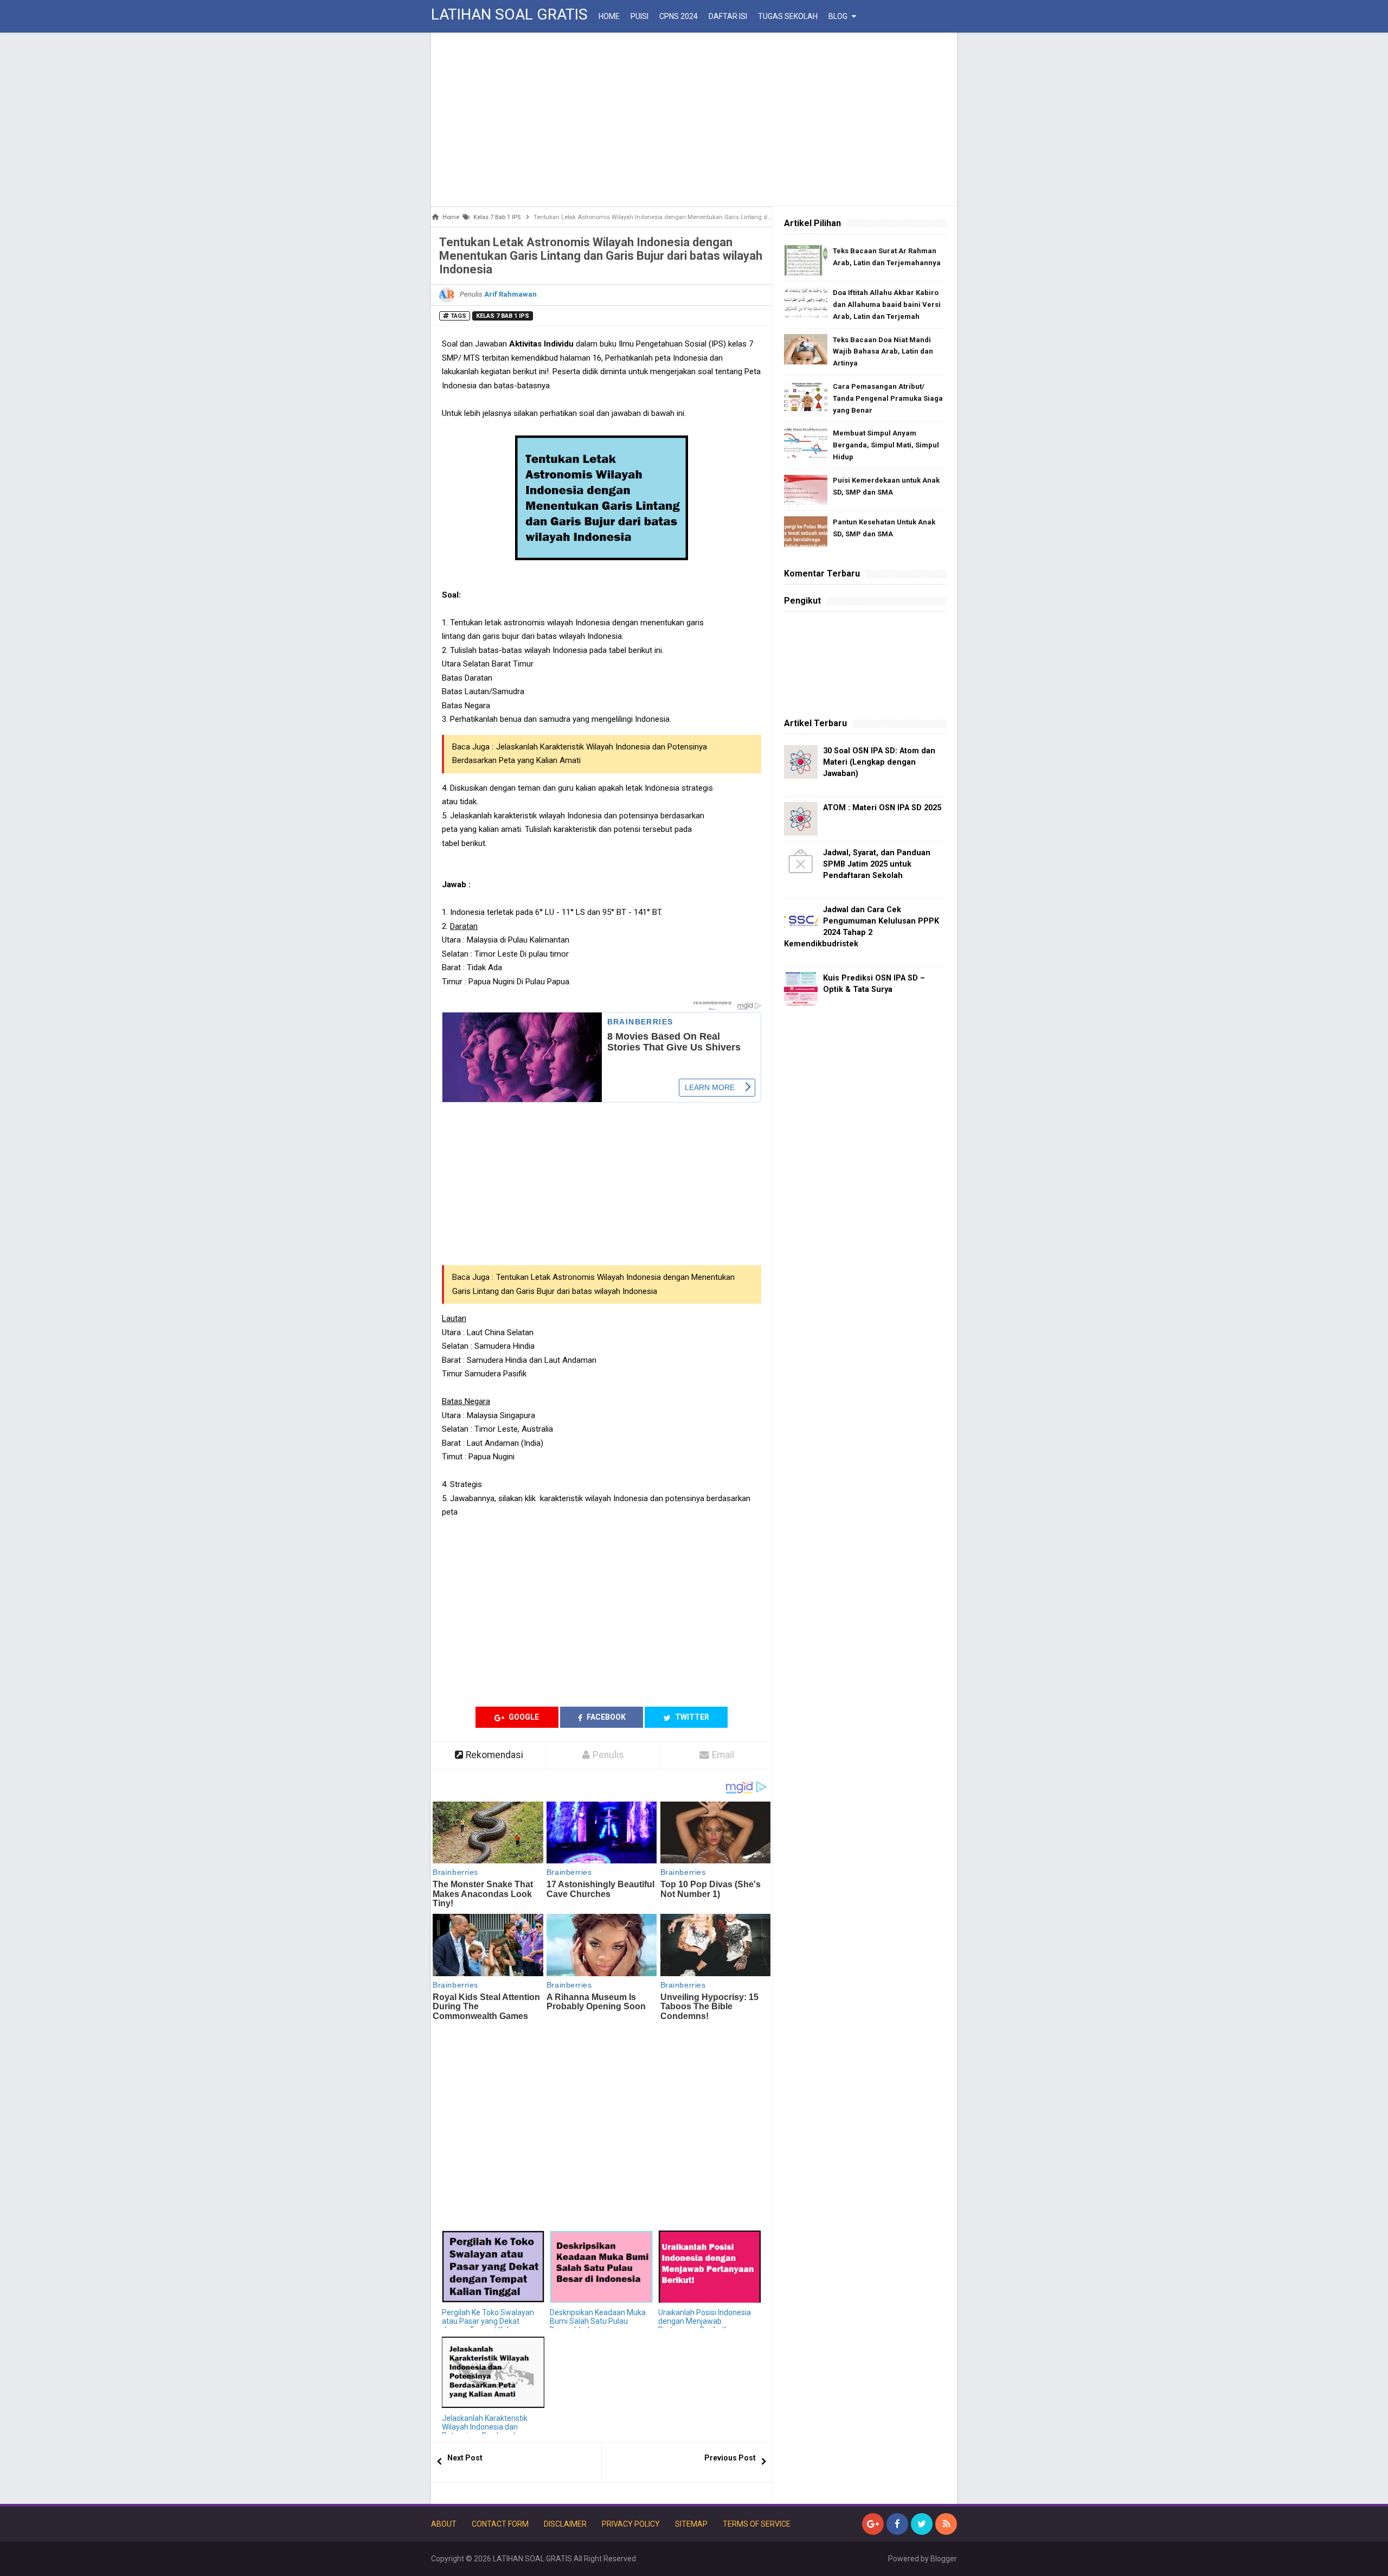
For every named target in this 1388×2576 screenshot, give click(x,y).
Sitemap (691, 2524)
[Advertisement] (694, 119)
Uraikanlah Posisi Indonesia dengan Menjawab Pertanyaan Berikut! (705, 2321)
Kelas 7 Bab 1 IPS (503, 316)
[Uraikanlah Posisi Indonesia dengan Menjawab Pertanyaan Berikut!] (709, 2267)
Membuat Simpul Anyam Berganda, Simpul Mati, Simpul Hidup (886, 445)
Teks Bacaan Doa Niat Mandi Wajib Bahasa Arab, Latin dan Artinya (883, 352)
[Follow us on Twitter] (922, 2524)
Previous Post (730, 2458)
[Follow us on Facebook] (897, 2524)
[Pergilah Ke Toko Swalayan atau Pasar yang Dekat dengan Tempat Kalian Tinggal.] (493, 2267)
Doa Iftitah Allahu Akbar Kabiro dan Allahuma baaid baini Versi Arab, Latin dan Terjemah (887, 305)
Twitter (691, 1717)
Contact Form (500, 2524)
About (444, 2524)
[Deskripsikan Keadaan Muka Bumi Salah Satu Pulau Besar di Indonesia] (601, 2267)
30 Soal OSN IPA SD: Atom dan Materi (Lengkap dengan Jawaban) (879, 762)
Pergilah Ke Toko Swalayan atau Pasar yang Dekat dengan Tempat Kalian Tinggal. (488, 2325)
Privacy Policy (631, 2524)
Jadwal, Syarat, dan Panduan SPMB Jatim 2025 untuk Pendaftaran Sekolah (877, 864)
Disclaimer (565, 2524)
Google (523, 1717)
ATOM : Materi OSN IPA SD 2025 (882, 808)
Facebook (605, 1717)
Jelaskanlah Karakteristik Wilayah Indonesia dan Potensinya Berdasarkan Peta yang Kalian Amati (485, 2431)
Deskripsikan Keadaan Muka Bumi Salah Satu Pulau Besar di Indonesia (598, 2321)
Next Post (465, 2458)
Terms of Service (757, 2524)
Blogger (944, 2559)
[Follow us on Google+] (873, 2524)
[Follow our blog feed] (946, 2524)
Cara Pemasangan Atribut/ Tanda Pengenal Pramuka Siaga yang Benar (888, 398)
